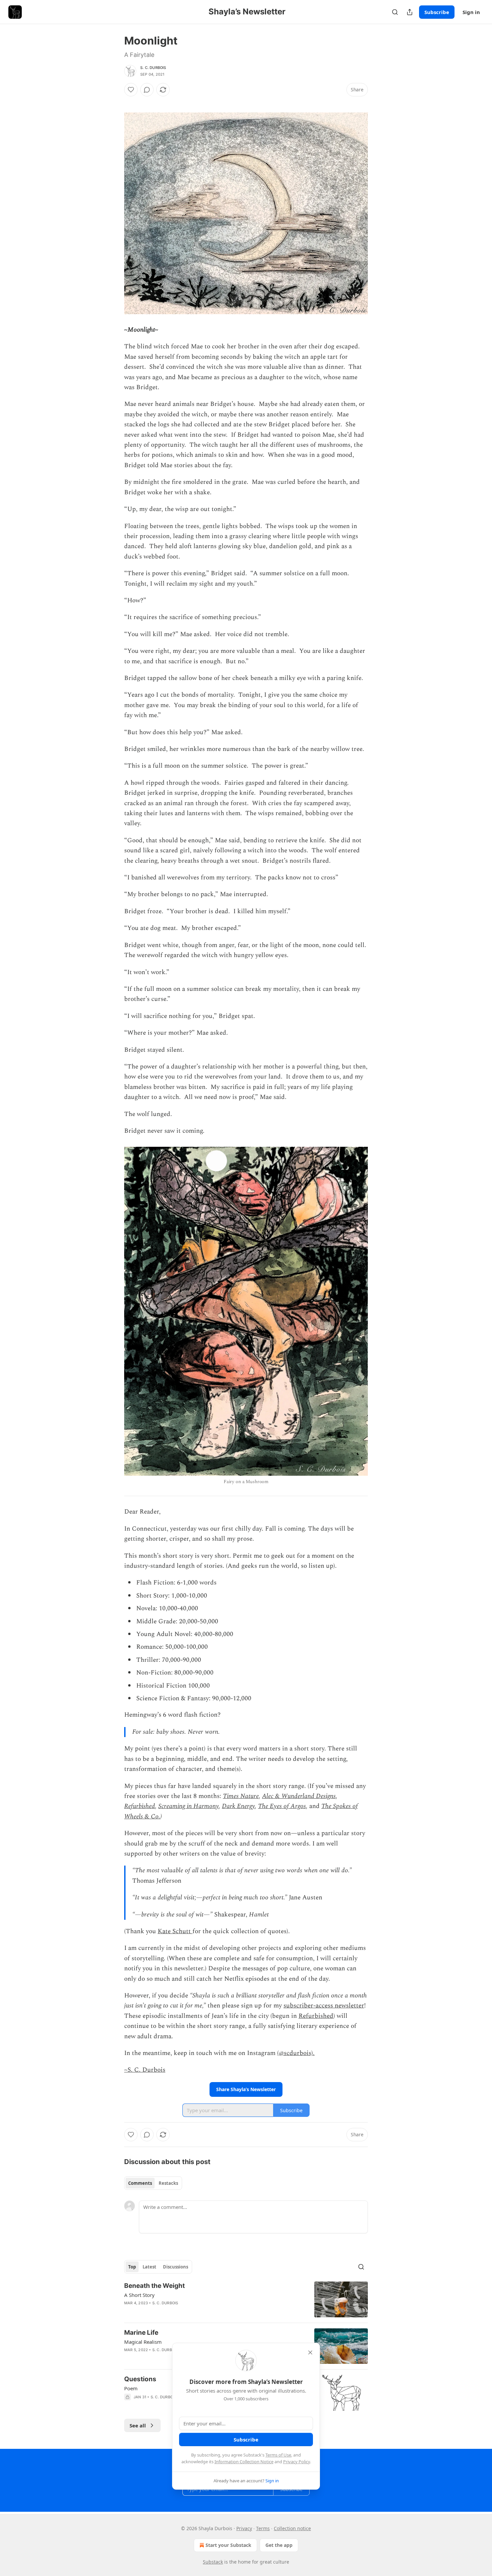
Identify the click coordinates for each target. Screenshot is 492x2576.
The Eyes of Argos (282, 1806)
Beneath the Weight (154, 2286)
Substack (213, 2562)
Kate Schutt (175, 1931)
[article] (246, 2299)
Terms (263, 2528)
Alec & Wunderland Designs (299, 1796)
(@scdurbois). (296, 2053)
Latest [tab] (149, 2267)
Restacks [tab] (168, 2183)
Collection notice (292, 2528)
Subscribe (437, 12)
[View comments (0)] (147, 90)
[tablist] (153, 2183)
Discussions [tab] (176, 2267)
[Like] (131, 90)
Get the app (279, 2545)
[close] (310, 2352)
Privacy (244, 2528)
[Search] (395, 12)
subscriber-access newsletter (324, 2006)
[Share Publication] (410, 12)
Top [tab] (132, 2267)
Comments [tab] (140, 2183)
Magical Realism (143, 2342)
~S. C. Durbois (145, 2070)
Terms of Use (278, 2455)
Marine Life (141, 2333)
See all (138, 2425)
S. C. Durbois (153, 68)
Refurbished (140, 1806)
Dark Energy (238, 1806)
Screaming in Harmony (188, 1806)
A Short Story (139, 2295)
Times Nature (241, 1796)
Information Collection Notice (244, 2462)
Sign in (471, 12)
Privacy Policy (297, 2462)
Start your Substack (228, 2545)
